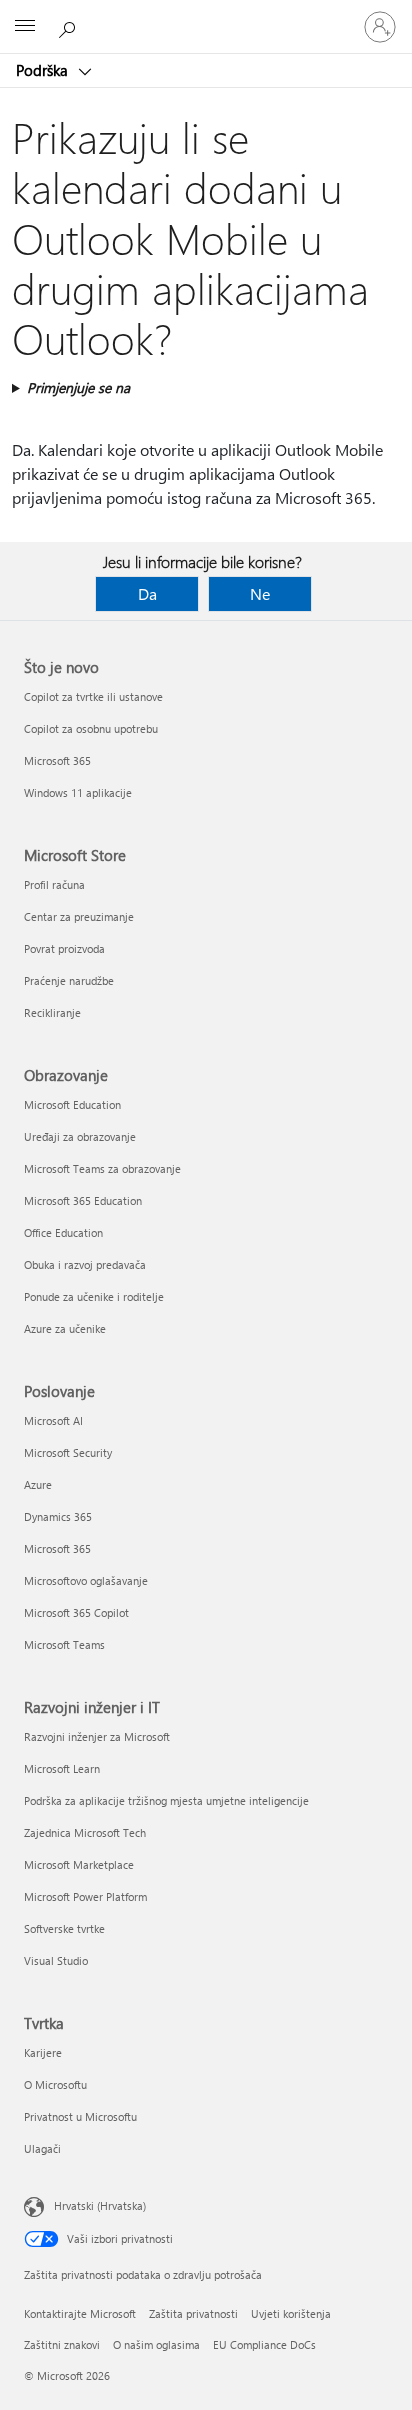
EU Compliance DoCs (264, 2344)
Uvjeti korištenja (291, 2313)
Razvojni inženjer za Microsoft (97, 1736)
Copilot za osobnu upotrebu (91, 728)
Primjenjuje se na (78, 387)
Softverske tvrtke (64, 1928)
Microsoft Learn (62, 1768)
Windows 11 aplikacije (78, 792)
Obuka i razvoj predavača (85, 1264)
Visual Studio (56, 1960)
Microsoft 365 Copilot (76, 1612)
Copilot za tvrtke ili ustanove (93, 696)
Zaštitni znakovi (62, 2344)
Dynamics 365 (58, 1516)
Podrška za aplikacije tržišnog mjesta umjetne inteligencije (166, 1800)
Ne (260, 593)
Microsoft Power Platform (85, 1896)
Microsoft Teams (64, 1644)
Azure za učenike (65, 1328)
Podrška (44, 70)
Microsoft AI (53, 1420)
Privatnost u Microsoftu (80, 2116)
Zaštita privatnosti (193, 2313)
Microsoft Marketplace (79, 1864)
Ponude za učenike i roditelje (94, 1296)
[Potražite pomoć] (70, 26)
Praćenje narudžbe (69, 980)
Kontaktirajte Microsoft (80, 2313)
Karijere (43, 2052)
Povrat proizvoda (64, 948)
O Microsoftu (55, 2084)
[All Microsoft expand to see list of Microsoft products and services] (25, 27)
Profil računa (54, 884)
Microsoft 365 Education (83, 1200)
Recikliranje (52, 1012)
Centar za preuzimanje (79, 916)
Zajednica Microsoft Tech (85, 1832)
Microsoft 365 (57, 760)
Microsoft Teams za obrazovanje (102, 1168)
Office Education (63, 1232)
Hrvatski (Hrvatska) (100, 2205)
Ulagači (42, 2148)
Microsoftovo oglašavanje (86, 1580)
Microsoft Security (68, 1452)
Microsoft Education (72, 1104)
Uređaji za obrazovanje (80, 1136)
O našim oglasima (156, 2344)
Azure (38, 1484)
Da (147, 593)
